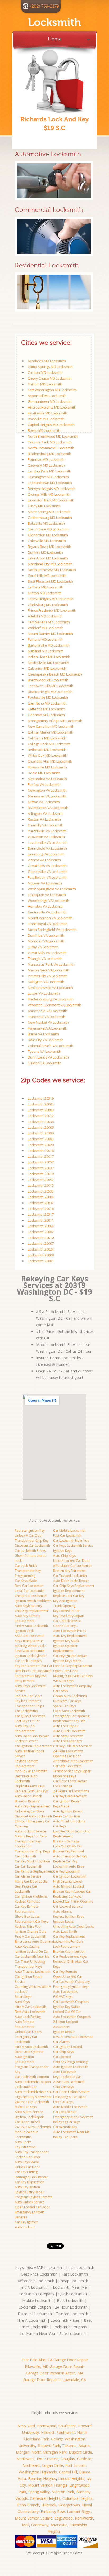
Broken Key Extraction (69, 1571)
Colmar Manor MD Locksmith (51, 732)
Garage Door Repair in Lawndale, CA (55, 2380)
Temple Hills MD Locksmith (49, 622)
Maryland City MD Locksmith (50, 564)
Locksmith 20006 (41, 1127)
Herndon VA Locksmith (46, 906)
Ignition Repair (64, 2032)
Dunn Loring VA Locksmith (48, 1057)
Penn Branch (28, 2505)
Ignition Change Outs (30, 1931)
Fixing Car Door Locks (31, 1881)
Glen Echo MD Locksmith (47, 703)
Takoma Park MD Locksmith (50, 442)
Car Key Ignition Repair (70, 1656)
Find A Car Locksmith (30, 1936)
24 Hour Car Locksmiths (71, 1791)
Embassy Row (53, 2512)
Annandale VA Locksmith (47, 1011)
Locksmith (55, 22)
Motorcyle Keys (65, 1776)
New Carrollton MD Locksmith (51, 726)
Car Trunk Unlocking (30, 1962)
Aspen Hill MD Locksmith (47, 396)
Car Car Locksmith (28, 1866)
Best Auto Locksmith (30, 2012)
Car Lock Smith (26, 1566)
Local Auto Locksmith (69, 1711)
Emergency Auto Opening (34, 1941)
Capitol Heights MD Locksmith (51, 425)
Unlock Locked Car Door (72, 1561)
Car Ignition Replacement (34, 1746)
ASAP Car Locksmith (30, 1636)
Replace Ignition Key (30, 1531)
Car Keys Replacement (70, 1796)
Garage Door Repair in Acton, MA (55, 2373)
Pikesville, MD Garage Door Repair (54, 2366)
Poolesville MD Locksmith (48, 697)
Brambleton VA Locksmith (48, 808)
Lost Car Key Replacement (73, 1666)
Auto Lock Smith (65, 1931)
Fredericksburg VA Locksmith (51, 999)
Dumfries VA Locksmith (46, 935)
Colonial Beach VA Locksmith (51, 1046)
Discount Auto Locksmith (33, 1816)
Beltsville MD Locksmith (46, 523)
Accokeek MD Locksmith (47, 361)
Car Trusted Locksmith (70, 1576)
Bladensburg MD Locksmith (49, 454)
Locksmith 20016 (41, 1209)
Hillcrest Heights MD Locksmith (52, 407)
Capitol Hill (68, 2472)
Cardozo (84, 2459)
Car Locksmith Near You (71, 1541)
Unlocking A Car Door (69, 2097)
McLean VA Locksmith (45, 883)
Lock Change (63, 1786)
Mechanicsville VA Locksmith (50, 988)
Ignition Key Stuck (66, 1641)
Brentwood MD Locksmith (48, 680)
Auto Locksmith (65, 2072)
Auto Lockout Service (30, 1831)
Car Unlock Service (67, 1621)
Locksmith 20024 (41, 1249)
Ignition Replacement (69, 1591)
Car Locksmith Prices (30, 1551)
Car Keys (60, 1826)
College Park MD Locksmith (49, 744)
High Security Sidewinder (33, 2097)
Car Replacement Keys (70, 1957)
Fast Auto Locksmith (30, 1651)
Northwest (26, 2459)
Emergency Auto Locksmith (73, 2117)
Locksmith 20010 (41, 1238)
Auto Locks (23, 2142)
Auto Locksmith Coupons (72, 2017)
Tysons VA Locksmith (44, 1051)
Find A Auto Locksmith (31, 1626)
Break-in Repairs (27, 1801)
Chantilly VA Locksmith (46, 825)
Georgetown (69, 2505)
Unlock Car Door (27, 2167)
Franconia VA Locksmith (47, 1017)
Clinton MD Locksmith (45, 593)
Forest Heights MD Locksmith (51, 599)
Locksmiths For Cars (68, 1941)
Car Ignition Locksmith (70, 1876)
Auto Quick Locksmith (69, 1731)
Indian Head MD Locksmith (49, 657)
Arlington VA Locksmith (46, 813)
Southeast (67, 2426)
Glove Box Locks (27, 1916)
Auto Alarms (62, 1911)
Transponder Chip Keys (32, 1851)
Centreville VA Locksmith (47, 912)
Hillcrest (48, 2432)
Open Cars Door (66, 1671)
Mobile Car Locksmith (31, 1771)
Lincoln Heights (71, 2479)
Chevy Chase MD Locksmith (50, 378)
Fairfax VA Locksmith (44, 784)
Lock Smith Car (26, 2087)
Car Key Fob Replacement (72, 1746)
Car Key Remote (65, 1972)
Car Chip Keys (63, 2052)
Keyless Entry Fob (28, 1926)
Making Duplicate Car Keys (73, 1676)
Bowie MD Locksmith (44, 430)
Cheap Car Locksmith (31, 1596)
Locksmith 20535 (41, 1191)
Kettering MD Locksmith (46, 709)
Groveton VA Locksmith (46, 837)
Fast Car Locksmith (67, 1536)
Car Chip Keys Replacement (74, 1586)
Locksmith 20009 (41, 1110)
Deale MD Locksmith (44, 773)
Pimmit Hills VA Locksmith (48, 976)
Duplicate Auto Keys (30, 1786)
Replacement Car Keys (31, 1921)
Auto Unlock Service (30, 2202)
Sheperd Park (49, 2446)
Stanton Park (63, 2492)
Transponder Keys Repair (72, 1771)
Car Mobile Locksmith (69, 1531)
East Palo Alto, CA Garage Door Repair (55, 2360)
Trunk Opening (64, 1606)
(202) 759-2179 (45, 6)
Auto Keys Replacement (32, 1806)
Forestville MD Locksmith (47, 767)
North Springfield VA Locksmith (52, 930)
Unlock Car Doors (28, 2032)
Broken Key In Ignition (69, 1952)
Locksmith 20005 (41, 1104)
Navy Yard (26, 2426)
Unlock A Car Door (29, 1536)
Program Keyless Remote (34, 2197)
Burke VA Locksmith (43, 1034)
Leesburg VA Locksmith (46, 854)
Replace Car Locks (28, 1696)
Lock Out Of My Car (68, 1846)
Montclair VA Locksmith (46, 941)
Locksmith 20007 (41, 1243)
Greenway (40, 2525)
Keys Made (61, 1806)
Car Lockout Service (68, 1906)
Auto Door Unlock (28, 1796)
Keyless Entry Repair (30, 2192)
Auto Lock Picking (28, 2017)
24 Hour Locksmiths (68, 1751)
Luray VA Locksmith (43, 947)
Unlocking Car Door (30, 1811)
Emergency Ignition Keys (71, 1987)
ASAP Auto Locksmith (69, 2082)
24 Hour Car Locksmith (32, 2102)
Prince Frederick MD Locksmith (52, 610)
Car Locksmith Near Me (32, 1957)
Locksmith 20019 (41, 1174)
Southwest (66, 2432)
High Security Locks (67, 1881)
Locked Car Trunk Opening (73, 1901)
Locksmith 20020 (41, 1145)
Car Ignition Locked (68, 2047)
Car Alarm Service (28, 1876)
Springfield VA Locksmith (47, 848)
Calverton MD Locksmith (47, 668)
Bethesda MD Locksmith (47, 750)
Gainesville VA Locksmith (48, 872)
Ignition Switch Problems (33, 1601)
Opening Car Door (67, 1756)
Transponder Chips (29, 1706)
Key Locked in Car (66, 1611)
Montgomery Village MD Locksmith (55, 721)
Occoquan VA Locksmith (47, 895)
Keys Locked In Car (67, 2077)
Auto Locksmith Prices (70, 1631)
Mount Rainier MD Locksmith (50, 634)
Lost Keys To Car (27, 1721)
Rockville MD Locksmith (46, 419)
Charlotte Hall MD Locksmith (50, 761)
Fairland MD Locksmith (46, 639)
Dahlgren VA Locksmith (46, 982)
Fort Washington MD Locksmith (52, 390)
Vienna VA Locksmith (44, 860)
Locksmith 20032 (41, 1203)
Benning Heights (42, 2479)
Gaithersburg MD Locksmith (50, 518)
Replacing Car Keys (67, 1896)
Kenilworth (84, 2518)
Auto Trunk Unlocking (69, 1821)
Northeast (31, 2465)
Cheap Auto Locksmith (70, 1696)
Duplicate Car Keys (67, 1701)
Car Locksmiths (26, 1711)
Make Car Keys (26, 2107)
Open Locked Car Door (32, 2207)
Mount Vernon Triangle (48, 2485)
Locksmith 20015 (41, 1185)
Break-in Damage (66, 1841)
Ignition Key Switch (67, 2007)
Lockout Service (26, 1741)
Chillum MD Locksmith (45, 384)
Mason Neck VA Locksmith (49, 970)
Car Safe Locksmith (67, 1766)
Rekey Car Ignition (67, 1816)
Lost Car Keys (63, 2102)
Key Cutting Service (29, 1641)
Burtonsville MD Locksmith (49, 645)
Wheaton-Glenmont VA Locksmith (54, 1005)
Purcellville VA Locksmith (47, 831)
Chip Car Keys (63, 2087)
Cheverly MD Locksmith (46, 465)
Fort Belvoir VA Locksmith (48, 877)
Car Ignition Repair (67, 1801)
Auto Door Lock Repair (32, 1736)
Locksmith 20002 (41, 1232)
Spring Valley (39, 2492)
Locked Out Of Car (67, 2012)
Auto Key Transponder (32, 2152)
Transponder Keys (29, 1967)
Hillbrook (49, 2505)
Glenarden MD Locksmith (48, 535)
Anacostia (59, 2525)
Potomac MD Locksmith (46, 459)
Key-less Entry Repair (69, 1616)
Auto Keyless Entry (28, 1606)
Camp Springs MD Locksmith (50, 367)
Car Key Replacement (69, 1936)
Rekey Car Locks (65, 2137)
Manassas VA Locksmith (47, 796)
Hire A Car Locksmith (30, 2007)
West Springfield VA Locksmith (52, 889)
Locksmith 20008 (41, 1255)
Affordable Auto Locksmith (73, 1761)
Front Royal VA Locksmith (48, 924)
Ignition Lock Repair (29, 2117)
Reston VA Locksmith (44, 819)
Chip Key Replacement (31, 1611)
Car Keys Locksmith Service (73, 1546)
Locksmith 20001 (41, 1261)
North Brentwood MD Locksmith (53, 436)
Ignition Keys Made (67, 1661)
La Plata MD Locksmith (46, 587)
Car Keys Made (26, 1581)
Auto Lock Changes (67, 1741)
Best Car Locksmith (29, 1586)
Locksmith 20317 (41, 1214)
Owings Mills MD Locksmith (49, 494)
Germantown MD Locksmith (50, 401)
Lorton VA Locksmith (44, 993)
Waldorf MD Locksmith (46, 628)
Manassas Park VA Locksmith (51, 964)
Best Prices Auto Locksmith (73, 2037)
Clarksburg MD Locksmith (48, 605)
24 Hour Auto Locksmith (33, 2127)
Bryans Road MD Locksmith (49, 547)
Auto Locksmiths (65, 1992)
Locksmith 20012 (41, 1116)
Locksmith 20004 (41, 1197)
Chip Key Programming (70, 2062)
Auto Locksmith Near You (34, 2092)
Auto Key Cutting (27, 1947)
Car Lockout (62, 2057)
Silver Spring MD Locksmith (49, 512)
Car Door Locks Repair (70, 1781)
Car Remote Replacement (34, 1871)
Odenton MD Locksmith (46, 715)
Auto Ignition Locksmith (71, 2067)
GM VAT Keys (63, 1997)
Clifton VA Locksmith (44, 802)
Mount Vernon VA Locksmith (50, 918)
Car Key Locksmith (67, 1871)
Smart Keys (23, 1997)
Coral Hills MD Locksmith (47, 576)
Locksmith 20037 (41, 1168)
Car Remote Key (65, 2127)
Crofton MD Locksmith (45, 372)
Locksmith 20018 (41, 1151)
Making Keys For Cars (31, 1836)
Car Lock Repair (65, 2112)
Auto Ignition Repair (68, 1811)
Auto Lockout (25, 2227)
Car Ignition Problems (31, 1896)
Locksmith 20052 (41, 1180)
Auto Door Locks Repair (71, 1581)
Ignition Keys (63, 1551)
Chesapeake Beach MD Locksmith (55, 674)
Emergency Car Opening (71, 1716)
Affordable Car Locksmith (72, 1566)
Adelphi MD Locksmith (45, 616)
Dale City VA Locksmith (46, 1040)
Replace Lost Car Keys (31, 1791)
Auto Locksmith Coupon (33, 2082)
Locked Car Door (28, 2157)
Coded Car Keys (65, 1626)
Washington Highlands (38, 2472)
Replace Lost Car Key (69, 1596)
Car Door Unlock (27, 2122)
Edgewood (64, 2518)
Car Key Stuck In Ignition (32, 1861)
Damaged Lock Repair (31, 2177)
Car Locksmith (25, 1856)
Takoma (69, 2446)
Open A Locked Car (68, 1977)
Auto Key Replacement (70, 1636)
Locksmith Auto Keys (69, 1866)
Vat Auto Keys (63, 1681)
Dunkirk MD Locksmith (45, 552)
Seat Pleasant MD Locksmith (50, 581)
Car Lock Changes (28, 1661)
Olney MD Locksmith (44, 506)
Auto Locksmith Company (72, 1686)
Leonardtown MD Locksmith (50, 483)
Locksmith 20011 (41, 1220)
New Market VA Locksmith (48, 1022)
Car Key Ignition (26, 2222)
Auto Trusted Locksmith (33, 1972)
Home (55, 38)
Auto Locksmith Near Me (71, 2132)
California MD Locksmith (47, 738)
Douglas (68, 2459)
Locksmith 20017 (41, 1156)
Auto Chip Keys (64, 1556)
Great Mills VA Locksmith (47, 953)
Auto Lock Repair (66, 1726)
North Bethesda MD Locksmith (52, 570)
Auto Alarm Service (29, 2112)
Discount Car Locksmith (32, 1546)
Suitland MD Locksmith (46, 651)
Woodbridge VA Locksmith (49, 901)
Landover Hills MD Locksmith (51, 686)
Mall (26, 2525)
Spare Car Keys (64, 1706)
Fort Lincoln (76, 2465)
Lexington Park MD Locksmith (51, 500)
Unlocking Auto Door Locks (74, 1926)
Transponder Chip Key (32, 1541)
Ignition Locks (63, 1921)
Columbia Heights (78, 2498)
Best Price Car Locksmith (33, 1671)
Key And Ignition (65, 1601)
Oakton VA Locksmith (45, 1063)
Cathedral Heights (45, 2498)
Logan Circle (53, 2465)
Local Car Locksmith (30, 1591)
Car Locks (60, 1691)
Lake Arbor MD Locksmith (48, 558)
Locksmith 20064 (41, 1226)
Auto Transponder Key (70, 1856)
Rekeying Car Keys (67, 2122)
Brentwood (47, 2426)
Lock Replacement (67, 1947)
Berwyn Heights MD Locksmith (52, 489)
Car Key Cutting (26, 2172)
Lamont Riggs (79, 2512)
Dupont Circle (80, 2452)
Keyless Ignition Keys (69, 1916)
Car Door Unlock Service (71, 2092)
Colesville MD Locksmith (47, 541)
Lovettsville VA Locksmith (48, 842)
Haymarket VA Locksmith (47, 1028)
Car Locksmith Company (71, 1982)
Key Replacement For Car (34, 1666)
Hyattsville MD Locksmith (47, 413)
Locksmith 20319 (41, 1098)
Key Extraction (25, 2147)
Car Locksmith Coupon (32, 2077)
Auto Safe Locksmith (68, 1736)
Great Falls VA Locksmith (47, 866)
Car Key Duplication (29, 2182)
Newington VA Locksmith (47, 790)
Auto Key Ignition (27, 2187)
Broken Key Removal (69, 1851)
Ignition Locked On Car (32, 1952)
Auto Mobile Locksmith (70, 2107)
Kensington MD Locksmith (48, 477)
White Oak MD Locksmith (47, 755)
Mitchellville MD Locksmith (48, 663)
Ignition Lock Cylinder (31, 1656)
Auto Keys (22, 2002)
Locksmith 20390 (41, 1133)
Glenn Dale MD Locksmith (48, 529)
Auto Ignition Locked (69, 1886)
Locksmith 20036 (41, 1122)
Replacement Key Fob (69, 1721)
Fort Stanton (48, 2459)
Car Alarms (62, 2042)
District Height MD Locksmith (50, 692)
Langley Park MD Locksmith (49, 471)
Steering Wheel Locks (31, 1646)
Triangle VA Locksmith (45, 959)
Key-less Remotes (28, 1701)
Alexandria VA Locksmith (47, 779)
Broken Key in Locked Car (72, 1891)
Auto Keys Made (27, 2162)
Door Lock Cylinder (29, 2052)
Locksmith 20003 (41, 1139)
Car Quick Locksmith (30, 1716)
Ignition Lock (24, 1631)
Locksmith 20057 (41, 1162)
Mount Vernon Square (34, 2518)
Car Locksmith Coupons (71, 2002)
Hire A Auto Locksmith (31, 2047)
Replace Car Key (65, 1861)
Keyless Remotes (27, 1901)
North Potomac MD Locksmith (51, 448)
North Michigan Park (49, 2452)
